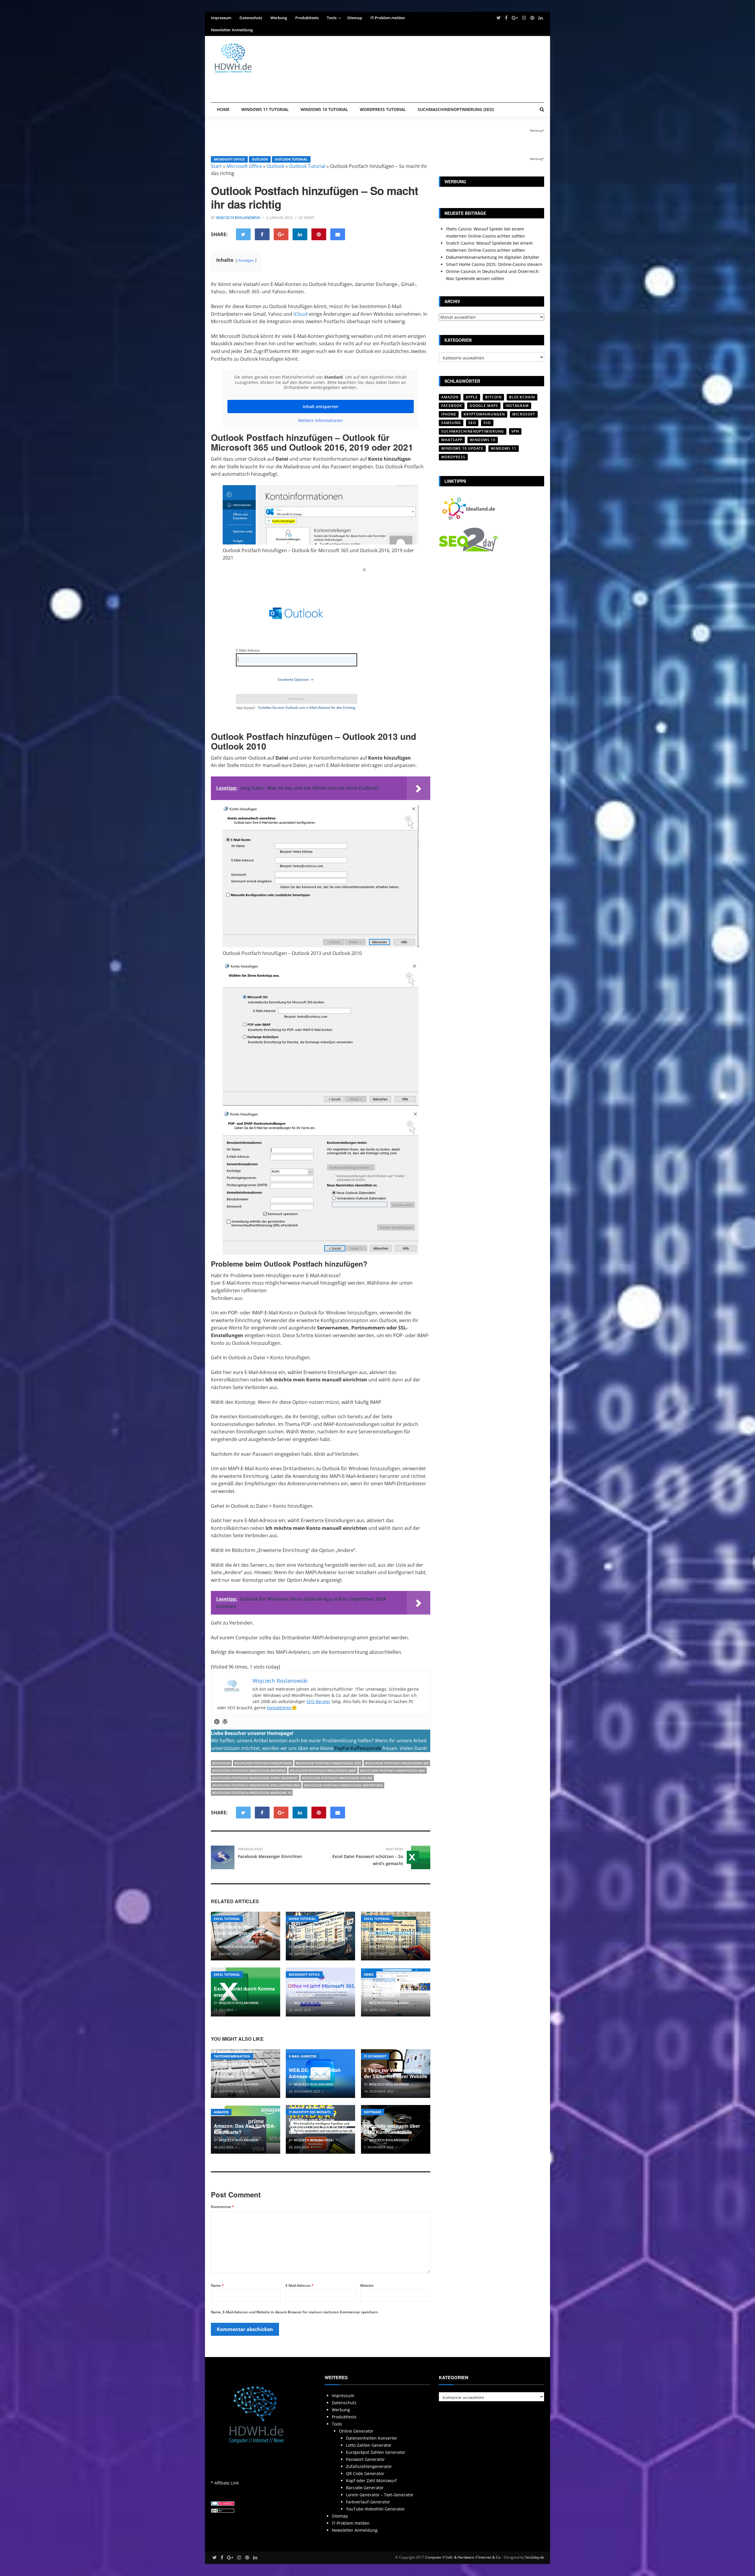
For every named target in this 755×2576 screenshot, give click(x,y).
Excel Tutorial (227, 1919)
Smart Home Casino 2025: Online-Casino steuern (494, 264)
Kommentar (223, 2207)
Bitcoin (493, 397)
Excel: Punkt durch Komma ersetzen (244, 1992)
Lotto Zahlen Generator (369, 2445)
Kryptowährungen (484, 414)
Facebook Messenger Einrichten (270, 1856)
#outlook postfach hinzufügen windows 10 (252, 1793)
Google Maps (484, 406)
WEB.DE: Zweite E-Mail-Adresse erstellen (315, 2073)
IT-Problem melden (388, 18)
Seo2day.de (535, 2557)
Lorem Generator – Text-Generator (380, 2495)
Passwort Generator (365, 2459)
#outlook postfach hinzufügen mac (393, 1771)
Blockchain (522, 397)
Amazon (221, 2112)
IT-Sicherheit (375, 2056)
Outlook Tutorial (291, 159)
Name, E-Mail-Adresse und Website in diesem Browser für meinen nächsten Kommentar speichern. (295, 2312)
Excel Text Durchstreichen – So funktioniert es (395, 1936)
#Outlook (221, 1763)
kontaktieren (279, 1708)
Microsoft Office (229, 159)
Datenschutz (251, 18)
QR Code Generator (365, 2473)
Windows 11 (504, 448)
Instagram (517, 406)
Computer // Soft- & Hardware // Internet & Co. (463, 2557)
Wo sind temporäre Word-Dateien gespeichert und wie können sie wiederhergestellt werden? (320, 1930)
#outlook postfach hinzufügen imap (323, 1771)
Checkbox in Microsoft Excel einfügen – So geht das (242, 1933)
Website (367, 2285)
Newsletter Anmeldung (232, 30)
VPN (515, 431)
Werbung (279, 18)
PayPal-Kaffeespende (358, 1748)
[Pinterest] (217, 1722)
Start (216, 166)
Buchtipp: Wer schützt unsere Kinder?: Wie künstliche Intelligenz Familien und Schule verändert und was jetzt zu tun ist (318, 2117)
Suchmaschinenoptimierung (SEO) (456, 109)
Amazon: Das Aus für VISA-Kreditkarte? (245, 2129)
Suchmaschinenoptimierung (473, 431)
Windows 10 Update (462, 448)
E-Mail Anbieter (303, 2056)
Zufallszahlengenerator (369, 2466)
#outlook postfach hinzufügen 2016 (328, 1763)
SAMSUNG (451, 423)
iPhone (449, 414)
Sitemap (355, 18)
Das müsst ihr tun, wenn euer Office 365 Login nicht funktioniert (319, 1989)
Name (217, 2285)
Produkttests (307, 18)
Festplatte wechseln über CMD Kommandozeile (392, 2129)
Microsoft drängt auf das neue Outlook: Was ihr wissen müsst (391, 1989)
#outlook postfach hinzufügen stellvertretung (256, 1785)
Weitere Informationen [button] (321, 421)
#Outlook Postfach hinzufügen (263, 1763)
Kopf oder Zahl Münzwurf (371, 2481)
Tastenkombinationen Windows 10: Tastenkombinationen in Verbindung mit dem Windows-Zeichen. (241, 2064)
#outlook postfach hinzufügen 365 (397, 1763)
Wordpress (453, 457)
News (369, 1974)
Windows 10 (483, 440)
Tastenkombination (232, 2056)
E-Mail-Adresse (299, 2285)
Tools (332, 18)
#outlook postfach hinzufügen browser (249, 1771)
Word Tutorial (302, 1919)
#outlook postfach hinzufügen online (337, 1778)
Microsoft (524, 414)
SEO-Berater (319, 1701)
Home (223, 109)
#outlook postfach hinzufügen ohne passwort (255, 1778)
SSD (487, 423)
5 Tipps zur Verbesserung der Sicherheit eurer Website (396, 2073)
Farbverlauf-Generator (368, 2502)
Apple (472, 397)
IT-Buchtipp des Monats (310, 2112)
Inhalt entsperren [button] (321, 407)
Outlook (260, 159)
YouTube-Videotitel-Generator (375, 2509)
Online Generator (356, 2431)
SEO (472, 423)
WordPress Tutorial (383, 109)
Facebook (452, 406)
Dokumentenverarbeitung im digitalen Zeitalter (493, 257)
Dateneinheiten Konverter (372, 2438)
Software (373, 2112)
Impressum (221, 18)
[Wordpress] (225, 1722)
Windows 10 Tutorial (324, 109)
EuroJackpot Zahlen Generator (376, 2452)
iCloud (301, 314)
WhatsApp (452, 440)
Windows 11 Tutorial (265, 109)
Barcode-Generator (365, 2488)
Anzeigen (246, 260)
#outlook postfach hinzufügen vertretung (343, 1785)
